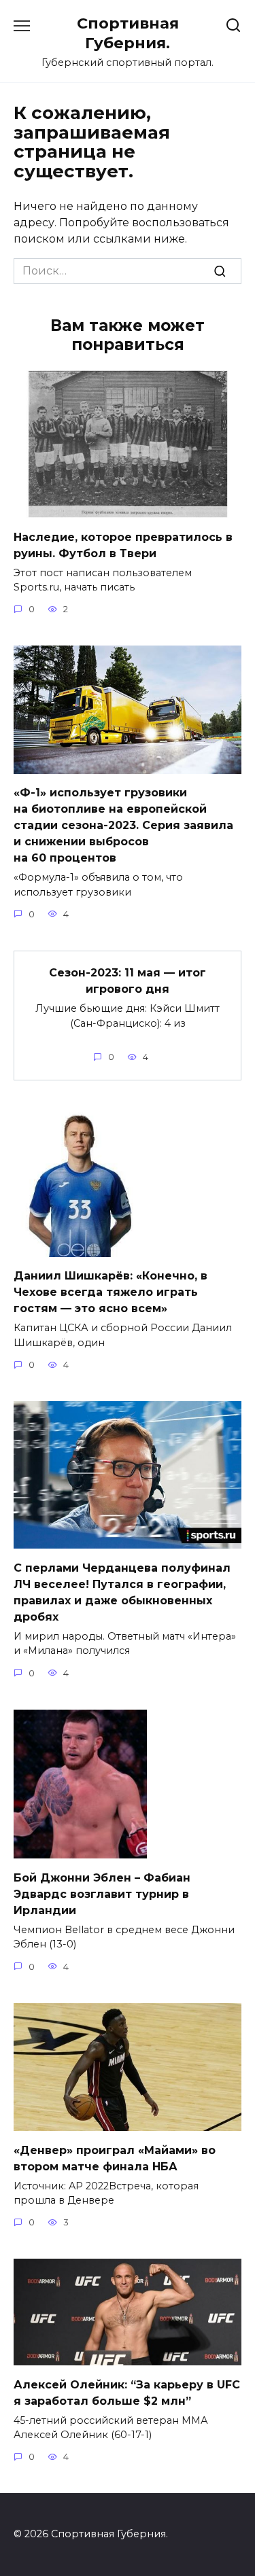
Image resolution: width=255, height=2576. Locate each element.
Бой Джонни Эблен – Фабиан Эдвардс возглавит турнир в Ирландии (102, 1893)
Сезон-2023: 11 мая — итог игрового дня (128, 981)
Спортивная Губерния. (128, 33)
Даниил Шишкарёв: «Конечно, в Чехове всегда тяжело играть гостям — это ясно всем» (111, 1292)
